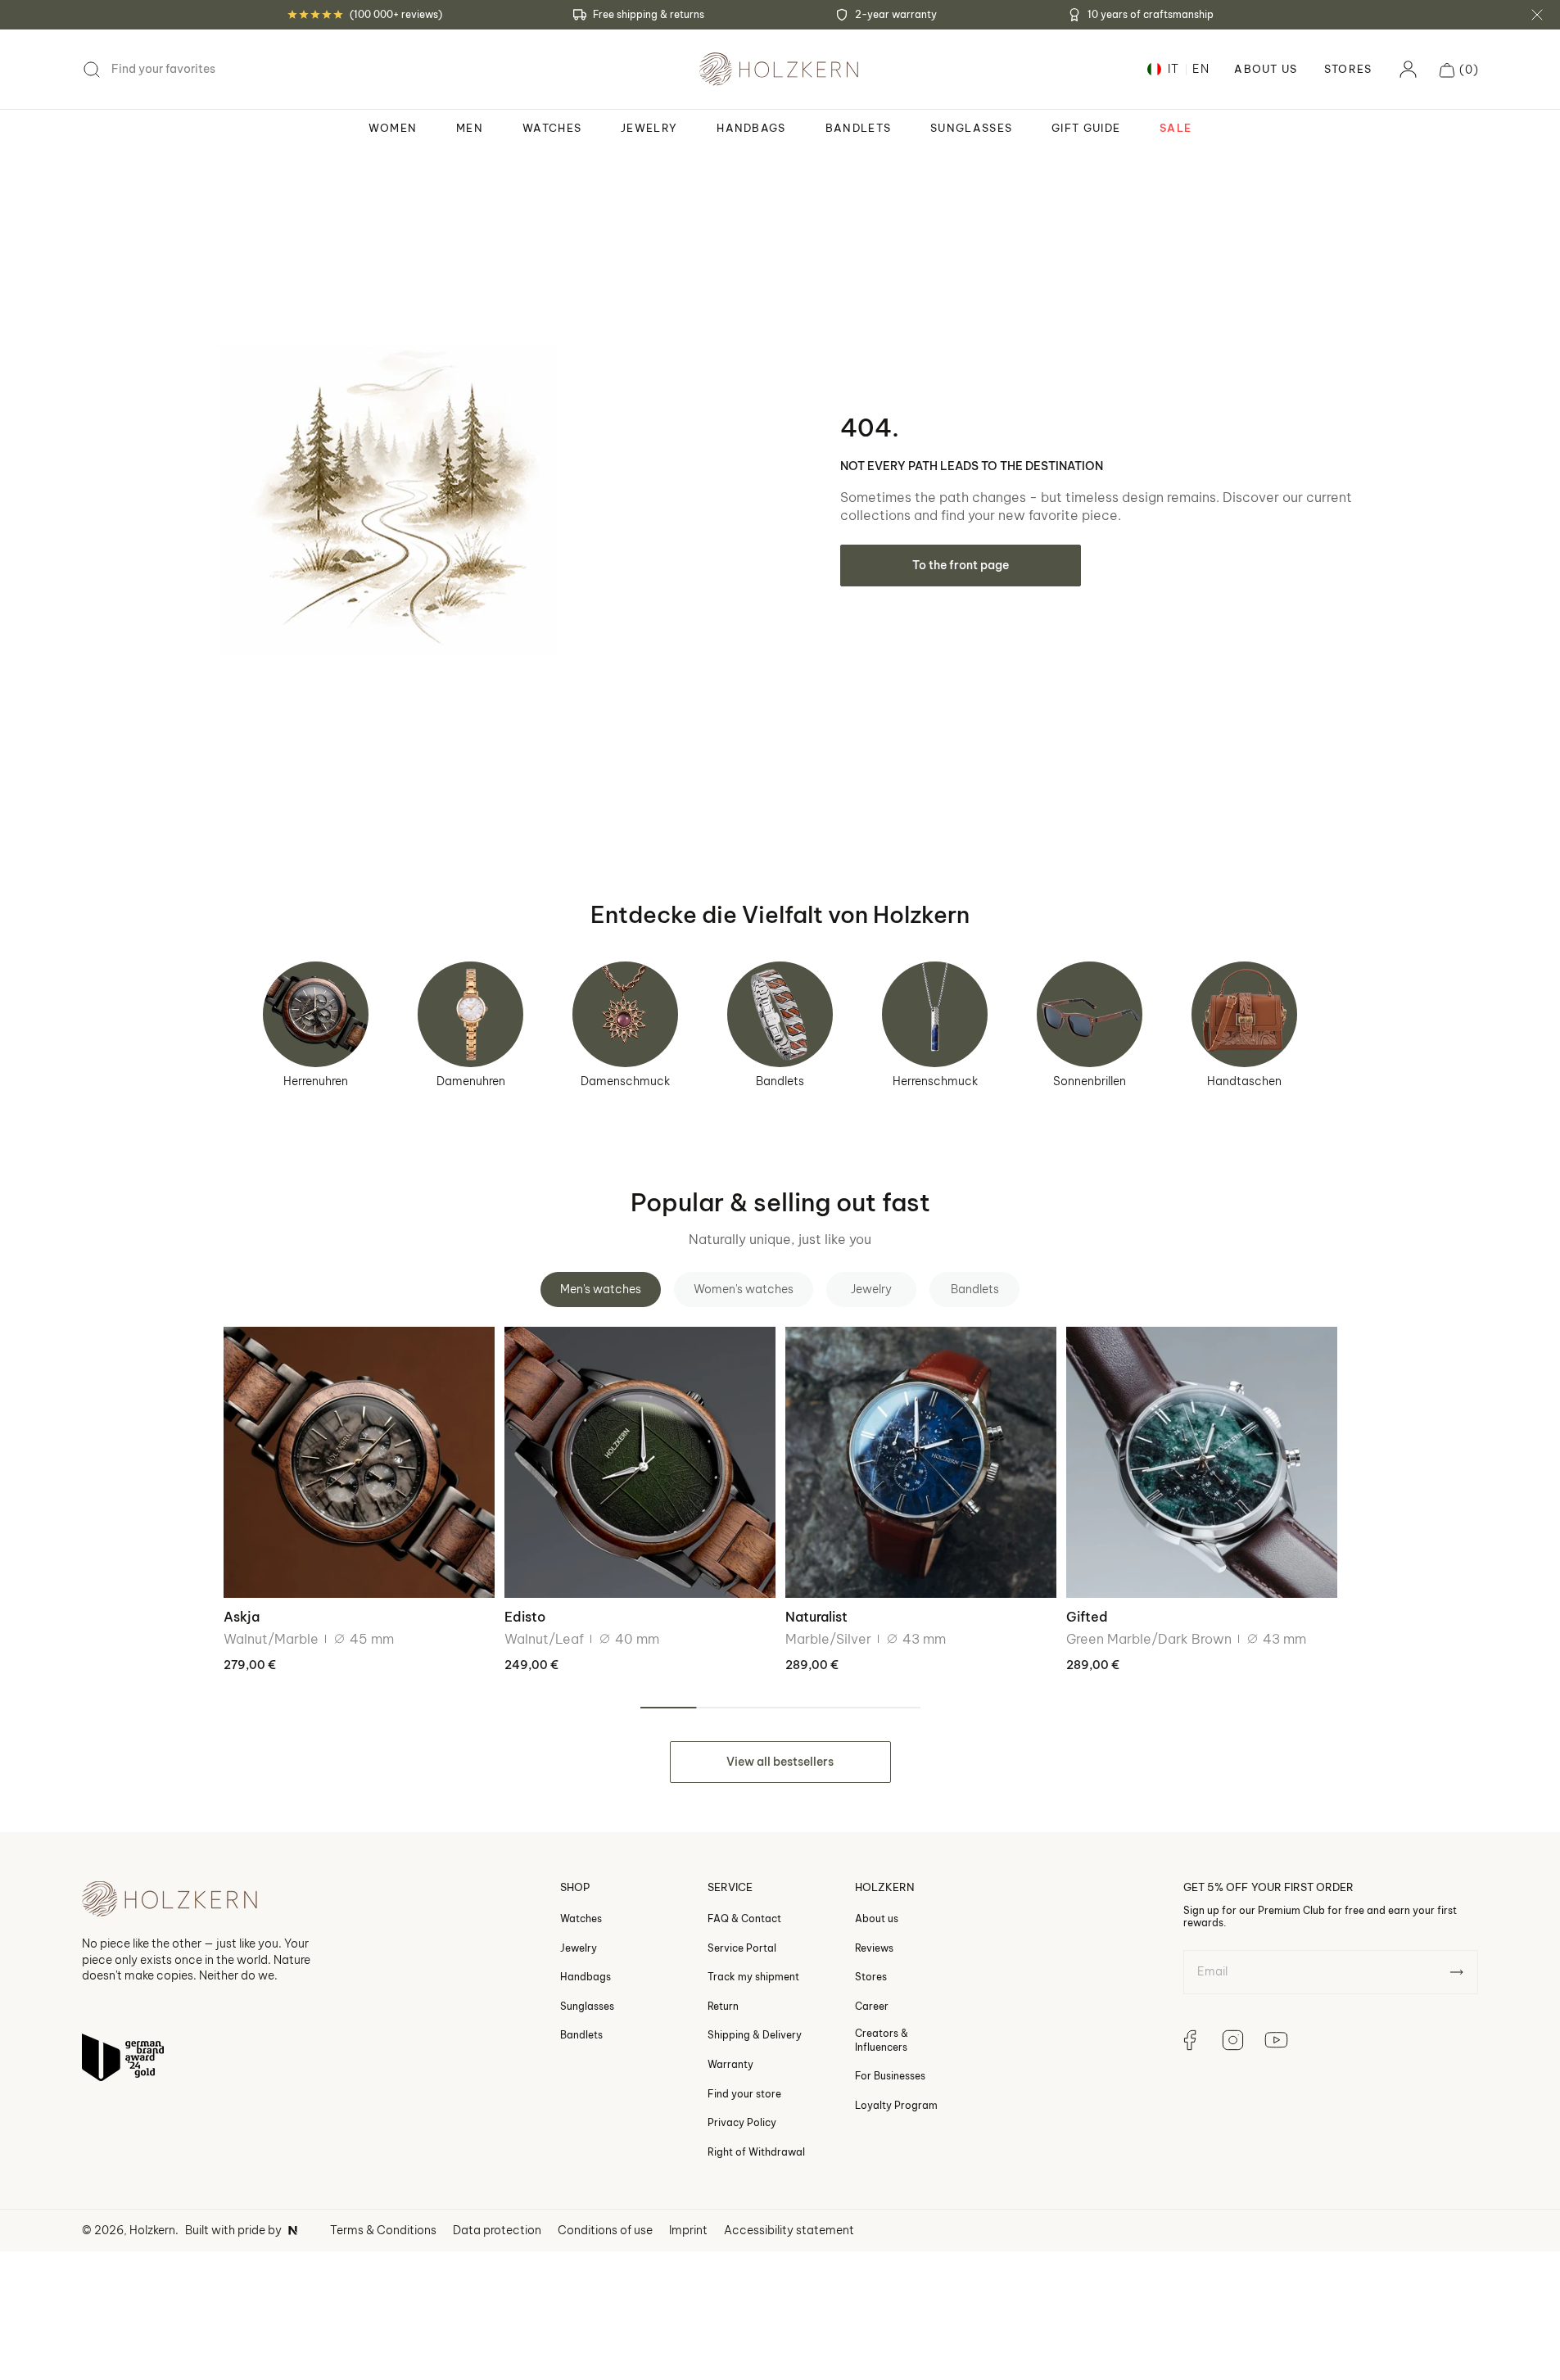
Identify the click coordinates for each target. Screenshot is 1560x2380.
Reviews (874, 1947)
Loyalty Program (896, 2104)
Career (872, 2006)
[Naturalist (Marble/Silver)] (921, 1462)
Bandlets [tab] (975, 1289)
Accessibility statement (789, 2230)
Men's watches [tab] (601, 1289)
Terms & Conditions (383, 2230)
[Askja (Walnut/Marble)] (359, 1462)
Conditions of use (605, 2230)
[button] (1459, 70)
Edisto (525, 1617)
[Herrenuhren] (316, 1014)
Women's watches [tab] (744, 1289)
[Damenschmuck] (625, 1014)
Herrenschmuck (935, 1081)
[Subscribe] (1456, 1972)
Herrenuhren (316, 1081)
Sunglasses (587, 2006)
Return (723, 2006)
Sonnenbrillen (1090, 1081)
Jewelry (579, 1947)
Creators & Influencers (882, 2040)
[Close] (1537, 15)
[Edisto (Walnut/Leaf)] (640, 1462)
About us (877, 1918)
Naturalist (816, 1617)
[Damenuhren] (470, 1014)
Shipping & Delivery (755, 2035)
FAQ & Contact (744, 1918)
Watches (581, 1918)
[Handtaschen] (1244, 1014)
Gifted (1087, 1617)
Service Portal (742, 1947)
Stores (1348, 69)
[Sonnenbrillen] (1090, 1014)
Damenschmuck (625, 1081)
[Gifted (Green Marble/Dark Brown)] (1202, 1462)
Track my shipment (753, 1977)
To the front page (961, 565)
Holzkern (152, 2230)
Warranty (730, 2064)
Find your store (744, 2093)
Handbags (586, 1977)
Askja (242, 1617)
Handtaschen (1244, 1081)
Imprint (688, 2230)
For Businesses (890, 2076)
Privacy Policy (742, 2122)
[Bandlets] (780, 1014)
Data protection (497, 2230)
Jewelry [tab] (871, 1289)
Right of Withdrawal (756, 2151)
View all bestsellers (780, 1762)
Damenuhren (471, 1081)
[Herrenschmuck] (935, 1014)
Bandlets (780, 1081)
